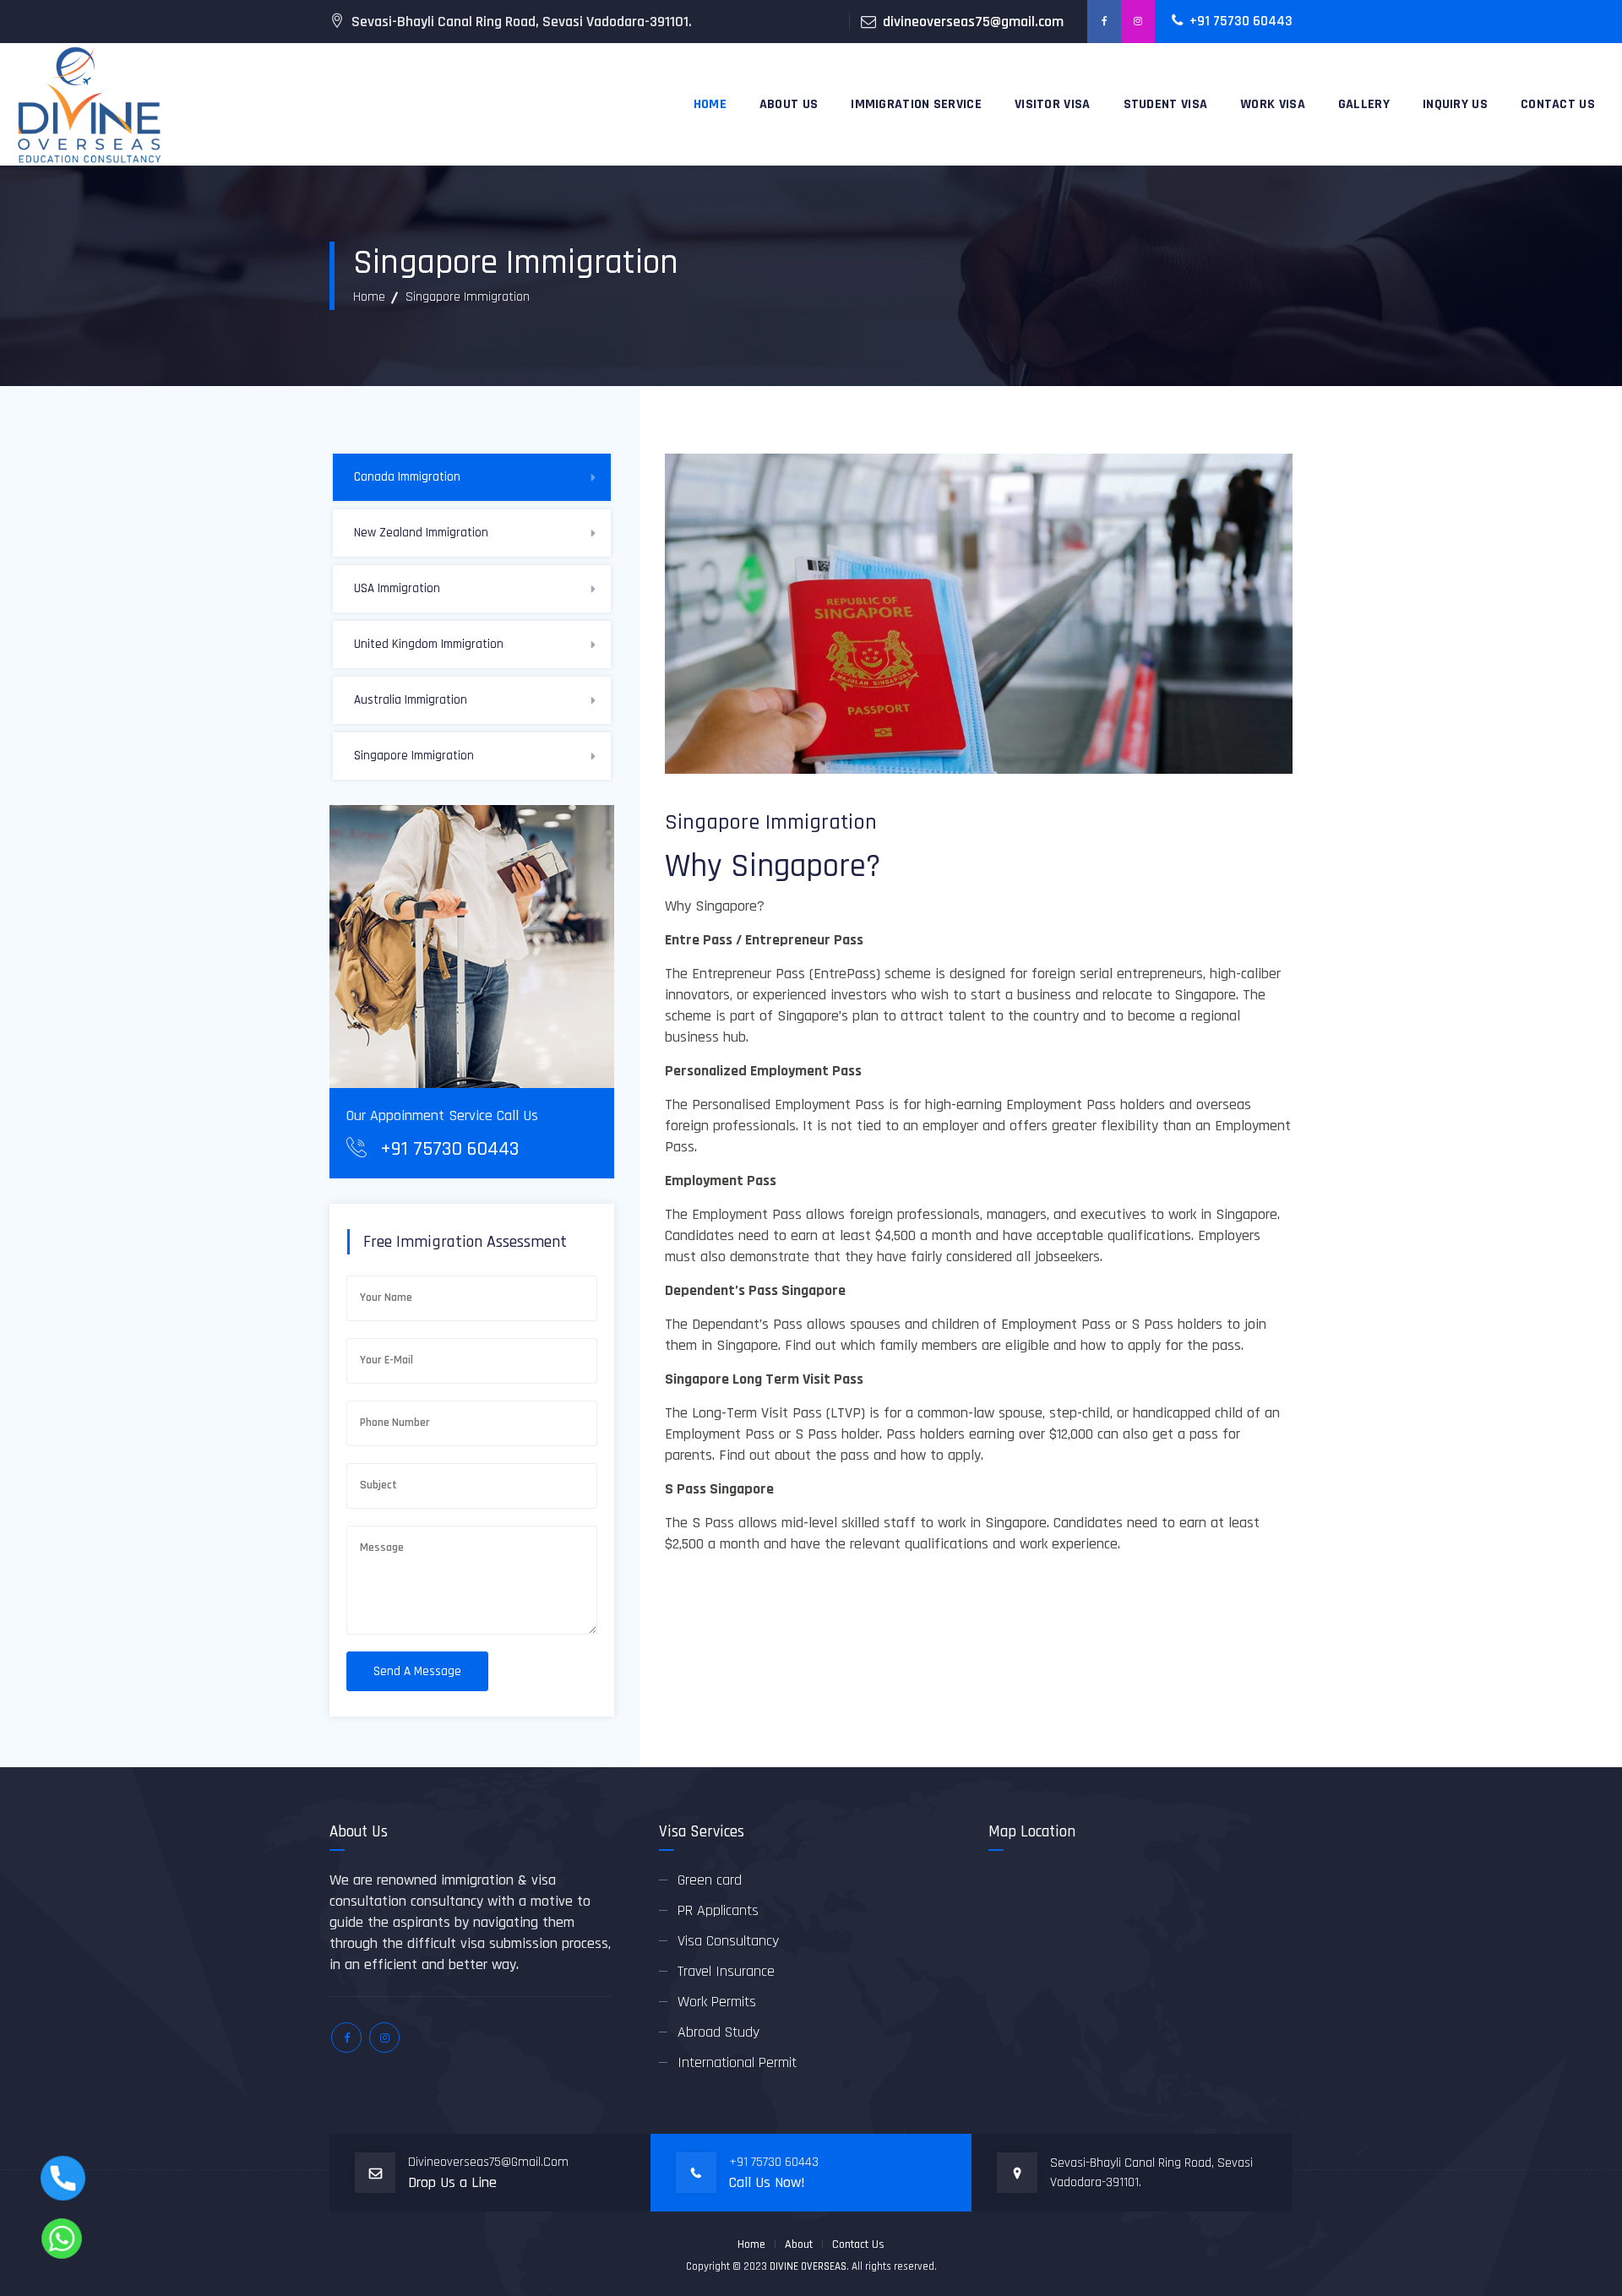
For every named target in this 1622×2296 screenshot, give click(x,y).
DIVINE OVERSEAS (808, 2266)
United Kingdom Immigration (429, 644)
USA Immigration (397, 588)
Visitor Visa (1053, 104)
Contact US (1558, 104)
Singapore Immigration (414, 756)
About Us (789, 104)
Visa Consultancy (728, 1941)
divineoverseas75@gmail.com (973, 22)
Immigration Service (916, 104)
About (799, 2244)
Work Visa (1273, 104)
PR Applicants (718, 1910)
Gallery (1364, 104)
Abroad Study (718, 2032)
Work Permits (717, 2002)
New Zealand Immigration (421, 533)
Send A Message (417, 1671)
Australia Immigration (411, 700)
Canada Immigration (407, 477)
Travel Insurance (726, 1971)
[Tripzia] (88, 104)
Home (710, 104)
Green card (710, 1880)
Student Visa (1166, 104)
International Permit (737, 2062)
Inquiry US (1455, 104)
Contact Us (858, 2244)
